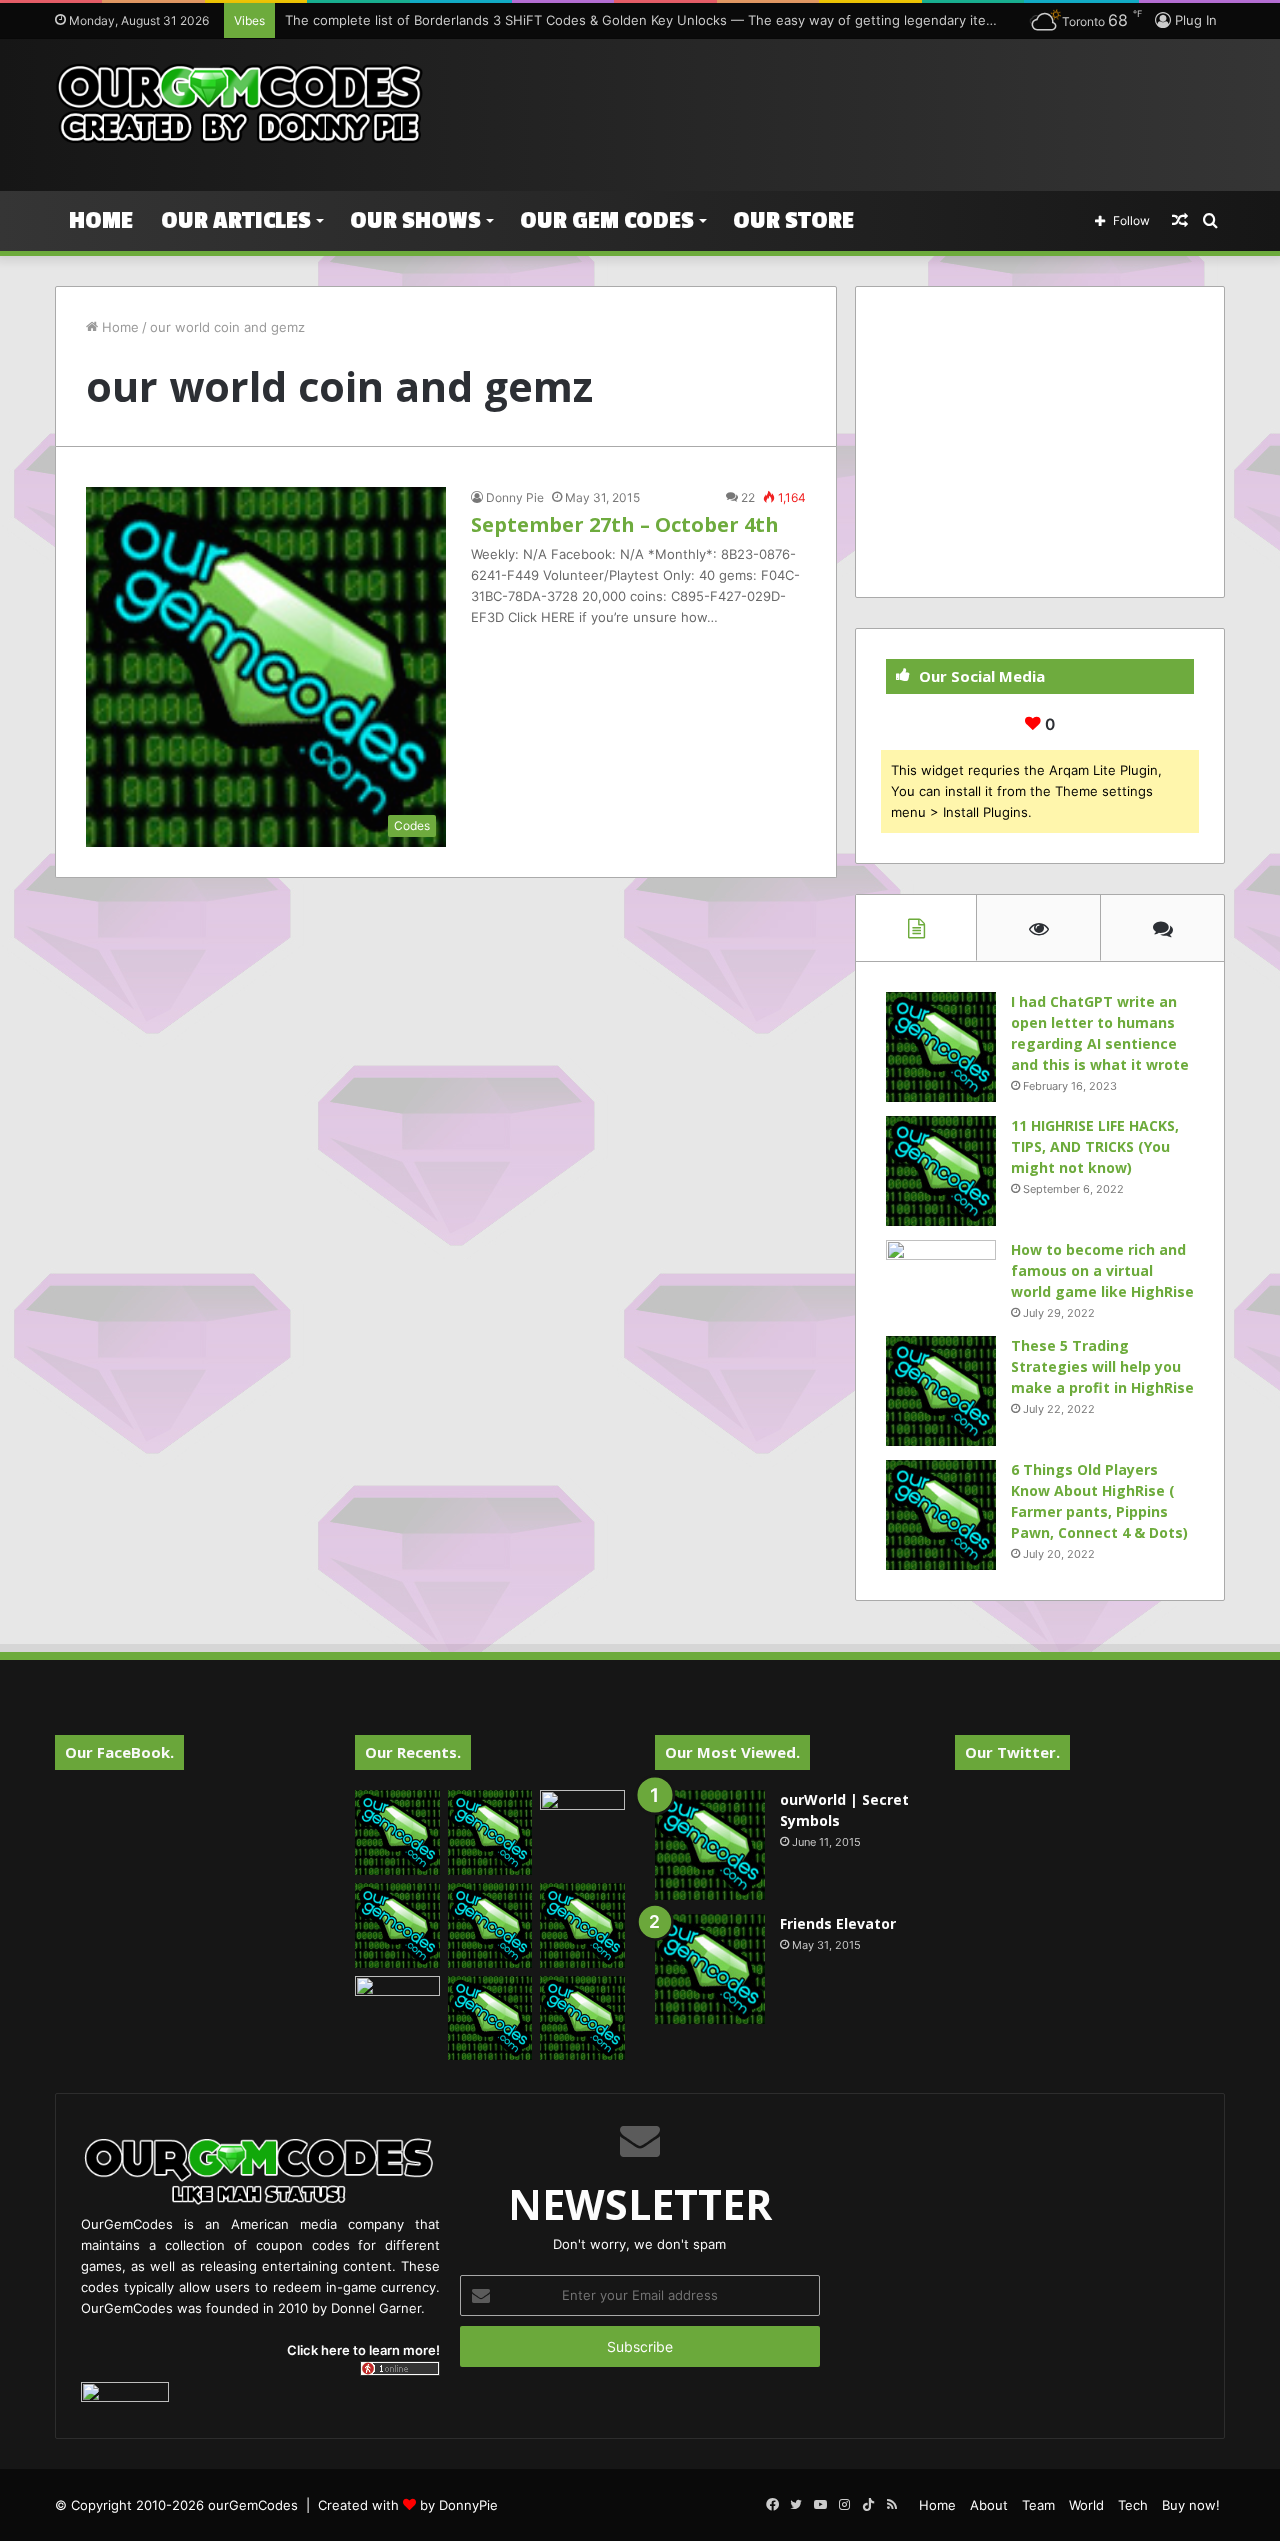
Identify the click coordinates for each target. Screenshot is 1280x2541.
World (1086, 2505)
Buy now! (1191, 2505)
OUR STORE (793, 220)
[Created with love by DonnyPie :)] (240, 105)
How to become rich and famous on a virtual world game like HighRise (1102, 1270)
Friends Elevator (838, 1923)
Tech (1133, 2505)
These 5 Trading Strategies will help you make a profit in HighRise (1102, 1366)
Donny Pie (515, 497)
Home (101, 220)
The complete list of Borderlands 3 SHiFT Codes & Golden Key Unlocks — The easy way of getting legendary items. (646, 20)
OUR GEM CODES (607, 220)
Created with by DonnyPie (408, 2505)
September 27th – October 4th (625, 524)
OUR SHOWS (415, 220)
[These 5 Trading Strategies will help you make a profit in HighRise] (941, 1391)
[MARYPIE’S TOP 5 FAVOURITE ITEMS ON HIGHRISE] (582, 2018)
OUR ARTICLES (236, 220)
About (989, 2505)
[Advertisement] (840, 104)
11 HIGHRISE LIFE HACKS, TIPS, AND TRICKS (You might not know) (1095, 1146)
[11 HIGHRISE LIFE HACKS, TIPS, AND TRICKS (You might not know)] (941, 1171)
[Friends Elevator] (710, 1969)
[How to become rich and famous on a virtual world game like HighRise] (941, 1277)
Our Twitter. (1012, 1752)
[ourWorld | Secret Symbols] (710, 1845)
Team (1038, 2505)
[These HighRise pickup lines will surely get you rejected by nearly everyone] (397, 2000)
